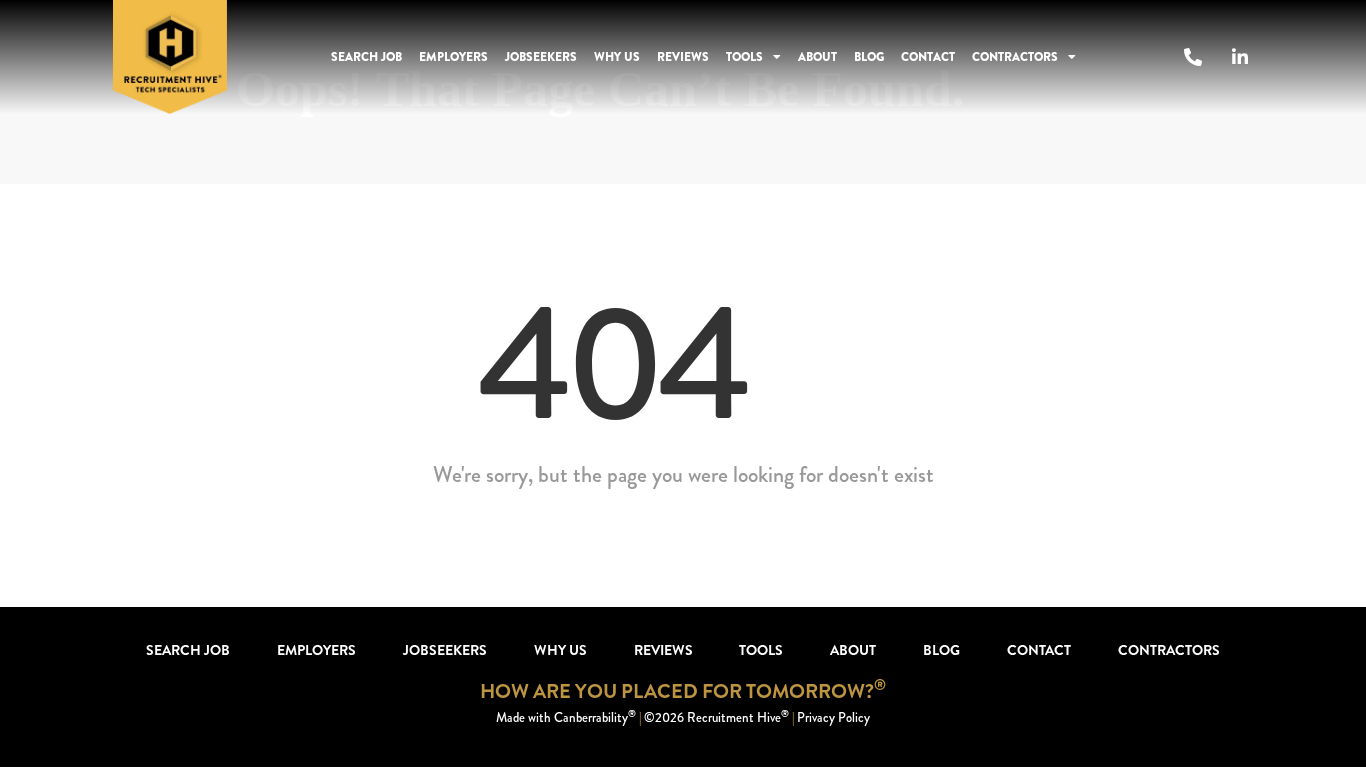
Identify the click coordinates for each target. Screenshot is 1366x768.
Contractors (1015, 57)
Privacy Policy (833, 718)
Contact (928, 57)
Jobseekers (541, 57)
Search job (366, 57)
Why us (617, 57)
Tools (744, 57)
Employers (453, 57)
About (817, 57)
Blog (869, 57)
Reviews (683, 57)
